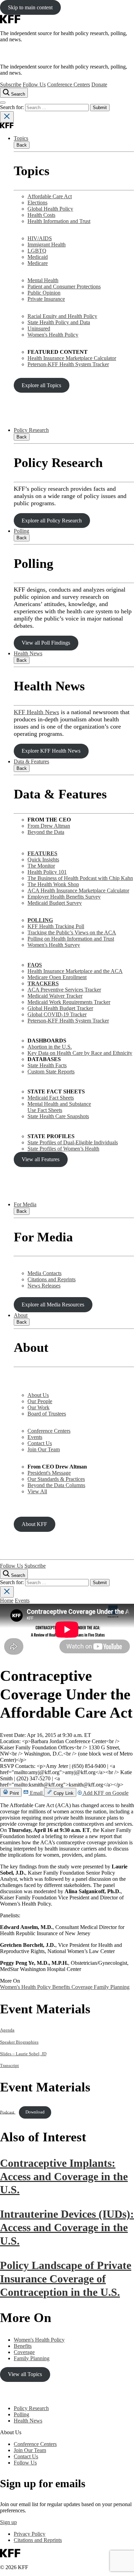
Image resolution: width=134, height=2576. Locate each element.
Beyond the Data (46, 832)
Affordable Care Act (50, 196)
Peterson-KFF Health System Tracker (68, 364)
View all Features (41, 1159)
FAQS (35, 965)
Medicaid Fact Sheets (51, 1098)
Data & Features (31, 761)
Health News (28, 653)
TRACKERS (43, 983)
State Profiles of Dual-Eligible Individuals (73, 1142)
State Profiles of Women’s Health (63, 1149)
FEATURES (42, 853)
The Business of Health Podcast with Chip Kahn (80, 878)
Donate (99, 84)
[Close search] (7, 117)
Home (7, 1600)
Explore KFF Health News (51, 751)
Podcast (8, 2112)
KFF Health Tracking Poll (56, 926)
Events (35, 1437)
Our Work (38, 1407)
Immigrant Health (47, 245)
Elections (37, 203)
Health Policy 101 (47, 872)
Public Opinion (44, 293)
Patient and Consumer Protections (64, 287)
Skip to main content (30, 7)
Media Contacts (44, 1273)
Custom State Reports (51, 1072)
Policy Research (31, 430)
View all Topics (25, 2374)
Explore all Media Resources (53, 1305)
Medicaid (38, 257)
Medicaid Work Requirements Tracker (69, 1002)
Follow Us (34, 84)
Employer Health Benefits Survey (64, 897)
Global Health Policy (50, 209)
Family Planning (112, 1987)
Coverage (83, 1987)
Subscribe (11, 84)
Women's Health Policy (53, 335)
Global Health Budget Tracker (60, 1008)
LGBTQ (37, 251)
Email (36, 1793)
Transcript (9, 2066)
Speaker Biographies (19, 2042)
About (21, 1315)
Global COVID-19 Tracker (57, 1014)
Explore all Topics (41, 385)
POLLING (40, 920)
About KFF (34, 1524)
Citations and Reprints (52, 1279)
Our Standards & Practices (56, 1479)
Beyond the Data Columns (56, 1485)
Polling (21, 531)
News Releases (44, 1286)
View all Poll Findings (46, 643)
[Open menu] (3, 103)
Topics (21, 138)
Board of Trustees (47, 1414)
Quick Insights (43, 860)
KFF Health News (36, 712)
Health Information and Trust (59, 221)
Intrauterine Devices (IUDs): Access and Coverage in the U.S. (67, 2227)
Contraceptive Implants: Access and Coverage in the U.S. (64, 2176)
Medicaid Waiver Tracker (55, 996)
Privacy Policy (30, 2534)
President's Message (49, 1473)
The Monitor (41, 866)
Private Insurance (46, 299)
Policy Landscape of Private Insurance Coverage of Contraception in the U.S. (66, 2279)
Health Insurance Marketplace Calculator (72, 358)
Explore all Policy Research (52, 521)
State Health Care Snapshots (58, 1116)
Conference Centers (69, 84)
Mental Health (43, 280)
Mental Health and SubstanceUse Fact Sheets (59, 1107)
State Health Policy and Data (59, 322)
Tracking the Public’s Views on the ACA (72, 932)
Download (35, 2112)
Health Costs (41, 215)
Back (22, 145)
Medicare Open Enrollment (57, 977)
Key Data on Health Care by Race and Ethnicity (80, 1053)
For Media (25, 1204)
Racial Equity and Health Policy (62, 316)
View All (37, 1491)
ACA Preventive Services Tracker (64, 990)
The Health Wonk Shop (53, 884)
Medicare (38, 263)
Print (14, 1793)
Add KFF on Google (105, 1793)
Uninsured (39, 328)
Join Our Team (44, 1449)
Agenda (7, 2030)
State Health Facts (47, 1065)
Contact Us (40, 1443)
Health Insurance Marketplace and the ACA (75, 971)
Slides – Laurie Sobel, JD (23, 2054)
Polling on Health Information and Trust (71, 939)
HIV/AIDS (40, 238)
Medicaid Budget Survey (55, 903)
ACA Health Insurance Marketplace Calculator (78, 891)
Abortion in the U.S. (50, 1047)
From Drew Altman (49, 826)
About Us (38, 1395)
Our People (40, 1401)
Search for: (13, 107)
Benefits (62, 1987)
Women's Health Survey (54, 945)
